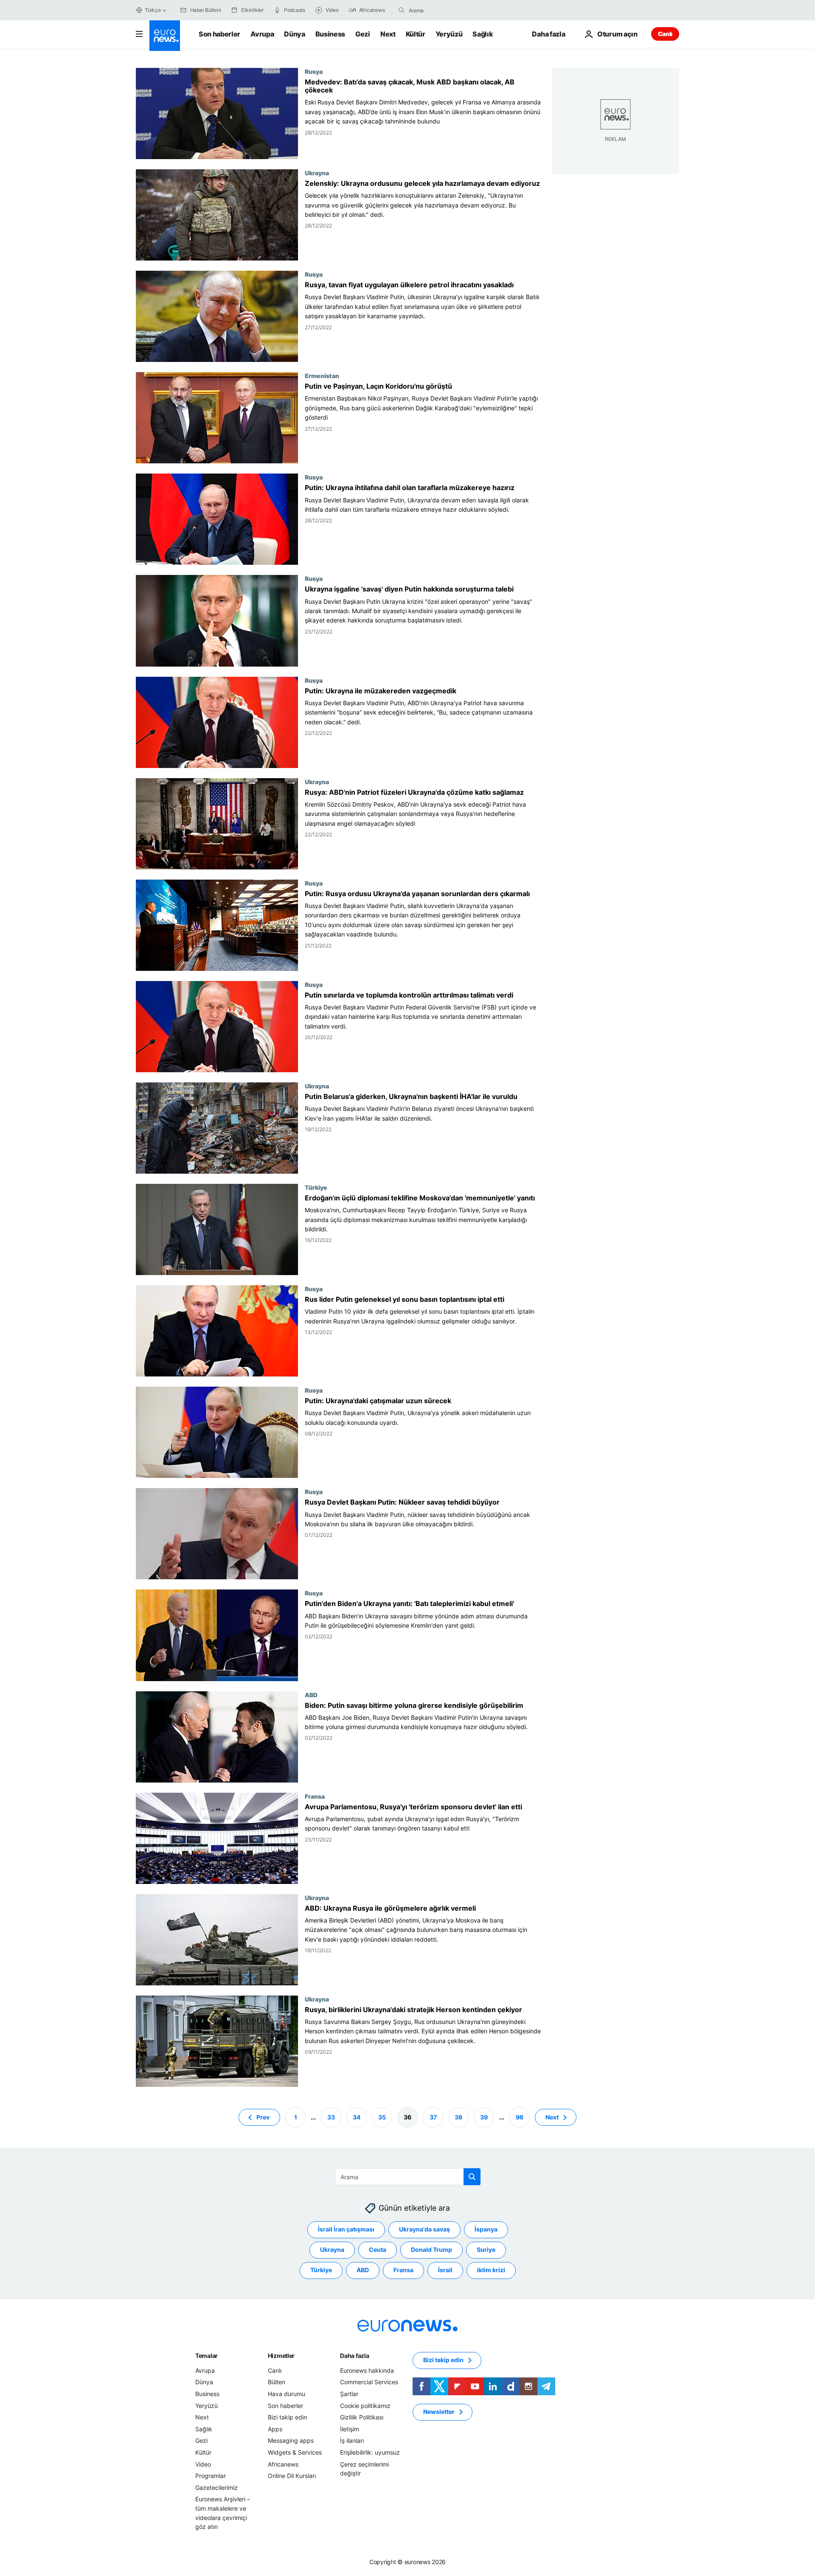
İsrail (445, 2270)
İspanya (486, 2229)
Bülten (277, 2382)
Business (330, 34)
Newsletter (439, 2412)
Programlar (211, 2476)
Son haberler (219, 34)
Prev (263, 2117)
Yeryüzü (449, 34)
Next (388, 34)
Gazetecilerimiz (216, 2488)
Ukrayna (317, 173)
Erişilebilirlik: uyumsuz (370, 2452)
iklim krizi (491, 2270)
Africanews (283, 2464)
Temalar (207, 2356)
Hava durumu (287, 2394)
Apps (275, 2429)
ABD (311, 1695)
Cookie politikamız (365, 2405)
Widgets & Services (295, 2452)
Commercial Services (369, 2382)
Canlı (665, 34)
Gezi (363, 34)
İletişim (350, 2429)
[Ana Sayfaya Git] (165, 36)
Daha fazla (354, 2356)
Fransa (315, 1796)
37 (433, 2117)
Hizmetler (281, 2356)
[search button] (402, 10)
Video (203, 2464)
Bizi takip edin (287, 2417)
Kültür (416, 34)
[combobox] (444, 10)
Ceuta (378, 2249)
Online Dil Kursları (292, 2476)
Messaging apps (291, 2440)
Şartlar (349, 2394)
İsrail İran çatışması (346, 2229)
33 (331, 2117)
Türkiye (316, 1187)
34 (357, 2117)
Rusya (314, 71)
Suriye (486, 2249)
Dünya (294, 34)
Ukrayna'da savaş (424, 2229)
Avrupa (262, 34)
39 (484, 2117)
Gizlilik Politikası (362, 2417)
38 (458, 2117)
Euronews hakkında (367, 2370)
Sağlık (483, 34)
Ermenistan (322, 376)
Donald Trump (431, 2249)
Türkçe (153, 10)
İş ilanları (352, 2440)
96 (520, 2117)
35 (382, 2117)
